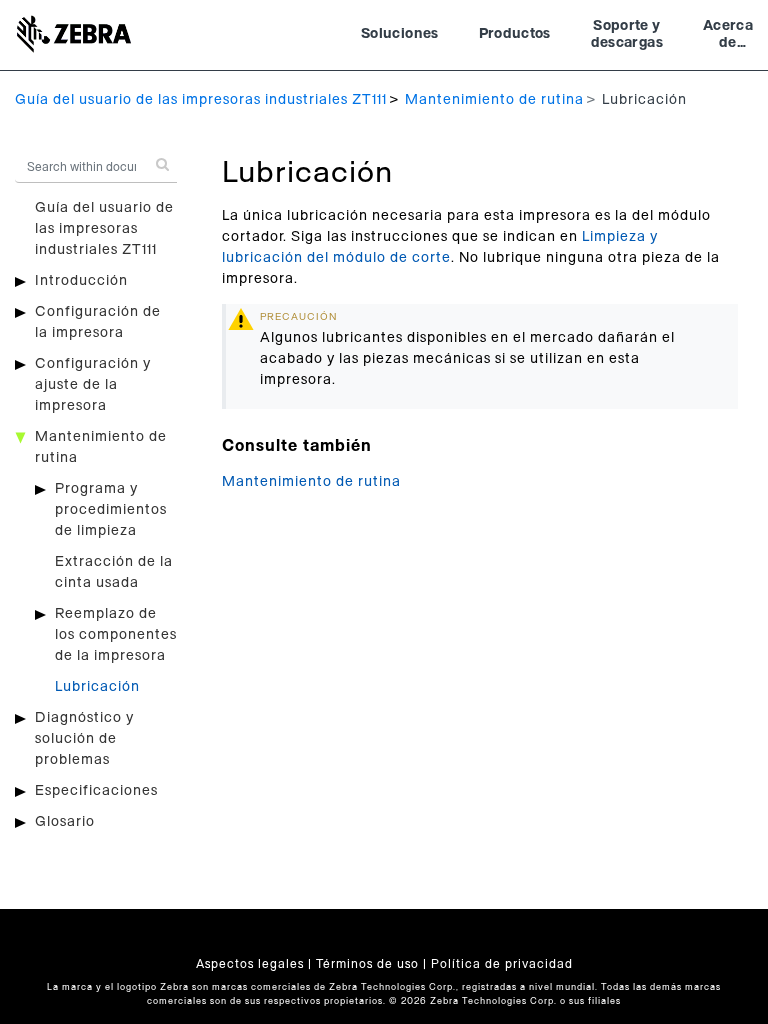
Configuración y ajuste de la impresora (93, 385)
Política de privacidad (502, 964)
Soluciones (400, 34)
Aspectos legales (250, 964)
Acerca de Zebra (728, 37)
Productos (515, 34)
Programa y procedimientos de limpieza (111, 510)
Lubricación (97, 687)
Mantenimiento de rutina (494, 100)
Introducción (81, 281)
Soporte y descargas (627, 35)
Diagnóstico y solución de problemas (84, 739)
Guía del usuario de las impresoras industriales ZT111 (201, 100)
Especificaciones (96, 791)
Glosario (65, 822)
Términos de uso (367, 964)
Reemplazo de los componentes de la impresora (116, 635)
